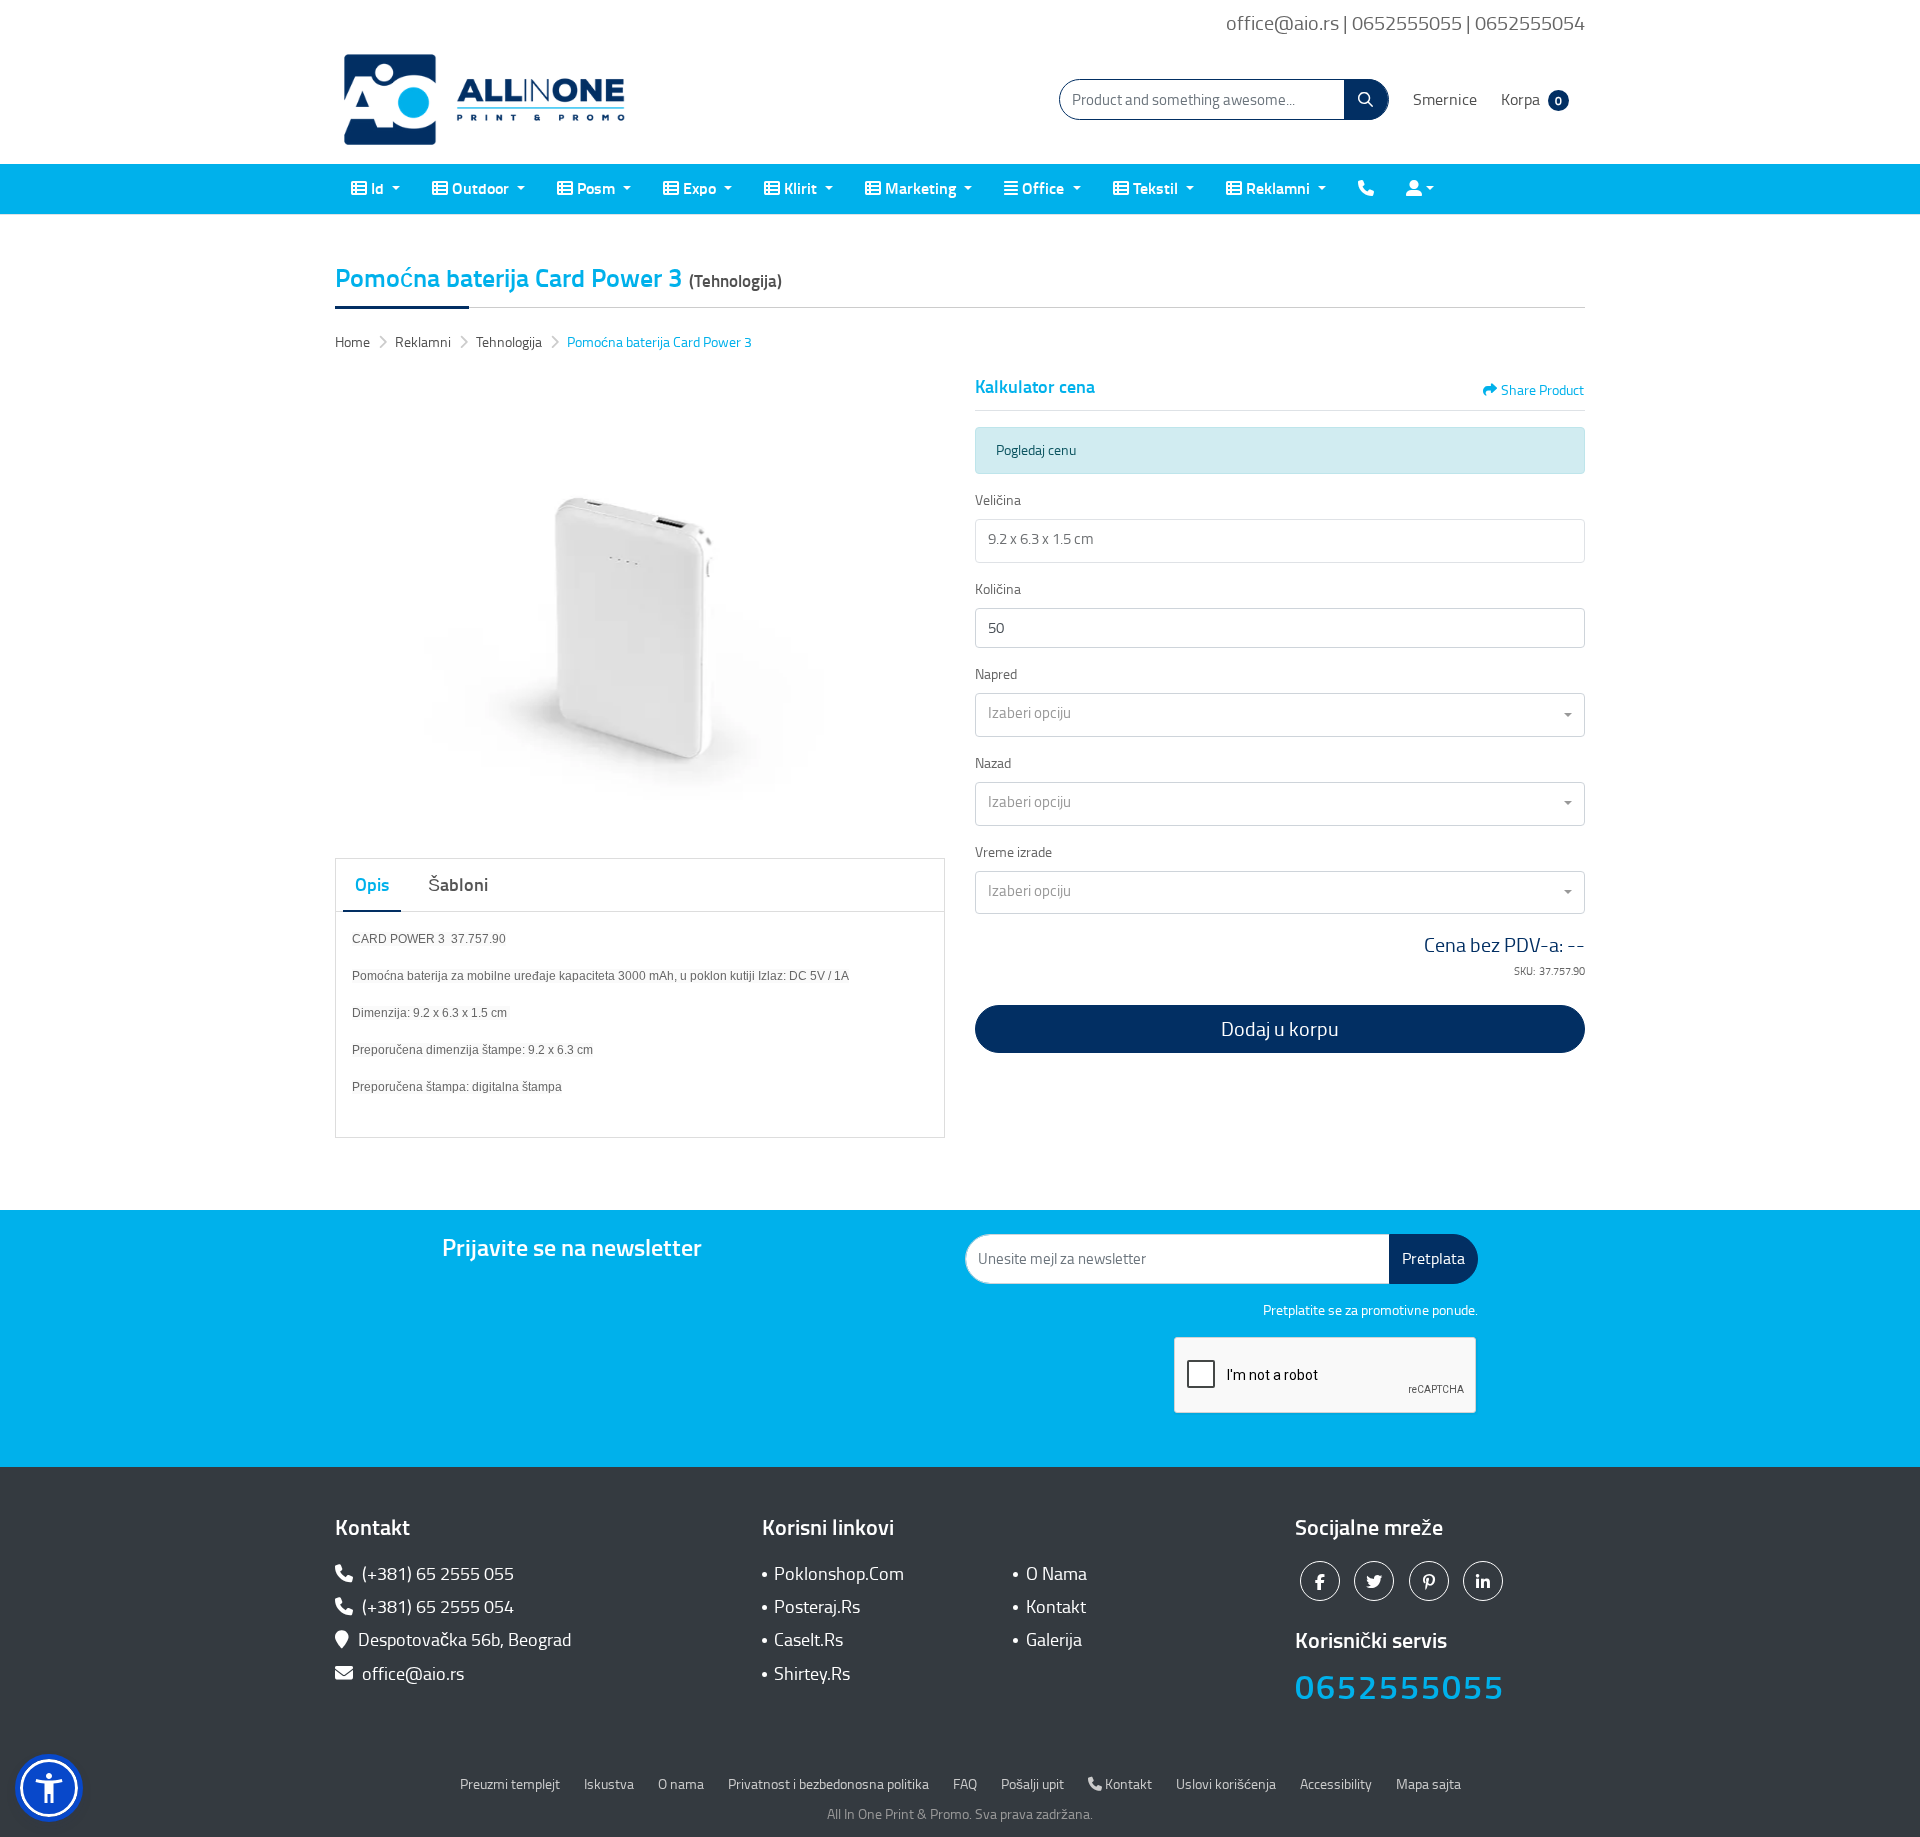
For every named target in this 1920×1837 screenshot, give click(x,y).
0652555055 (1400, 1687)
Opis (372, 885)
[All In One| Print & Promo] (485, 100)
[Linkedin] (1485, 1580)
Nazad (993, 763)
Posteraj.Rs (817, 1607)
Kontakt (1056, 1607)
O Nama (1056, 1574)
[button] (49, 1788)
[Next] (925, 606)
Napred (996, 674)
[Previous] (355, 606)
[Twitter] (1376, 1580)
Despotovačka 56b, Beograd (465, 1640)
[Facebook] (1322, 1580)
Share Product (1542, 390)
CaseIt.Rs (808, 1640)
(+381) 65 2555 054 (436, 1607)
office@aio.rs (411, 1674)
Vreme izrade (1013, 852)
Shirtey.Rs (812, 1674)
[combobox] (1280, 715)
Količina (998, 589)
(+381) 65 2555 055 (436, 1574)
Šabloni (458, 885)
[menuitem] (375, 189)
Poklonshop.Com (839, 1574)
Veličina (998, 500)
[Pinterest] (1431, 1580)
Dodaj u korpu (1280, 1029)
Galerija (1054, 1640)
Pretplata (1433, 1258)
